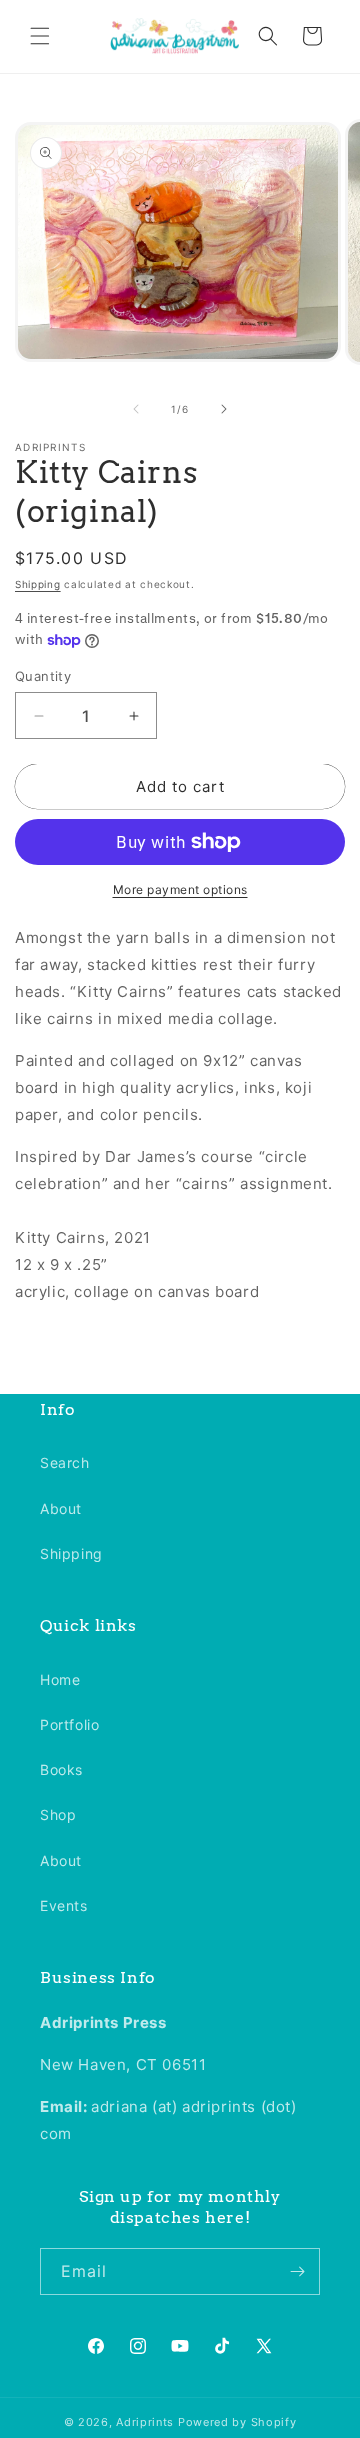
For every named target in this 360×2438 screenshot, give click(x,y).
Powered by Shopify (237, 2422)
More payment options (180, 889)
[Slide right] (224, 409)
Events (64, 1905)
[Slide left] (136, 409)
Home (60, 1679)
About (61, 1508)
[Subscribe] (297, 2271)
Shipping (38, 584)
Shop (58, 1814)
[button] (40, 36)
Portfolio (69, 1724)
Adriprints (145, 2422)
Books (61, 1769)
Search (65, 1462)
